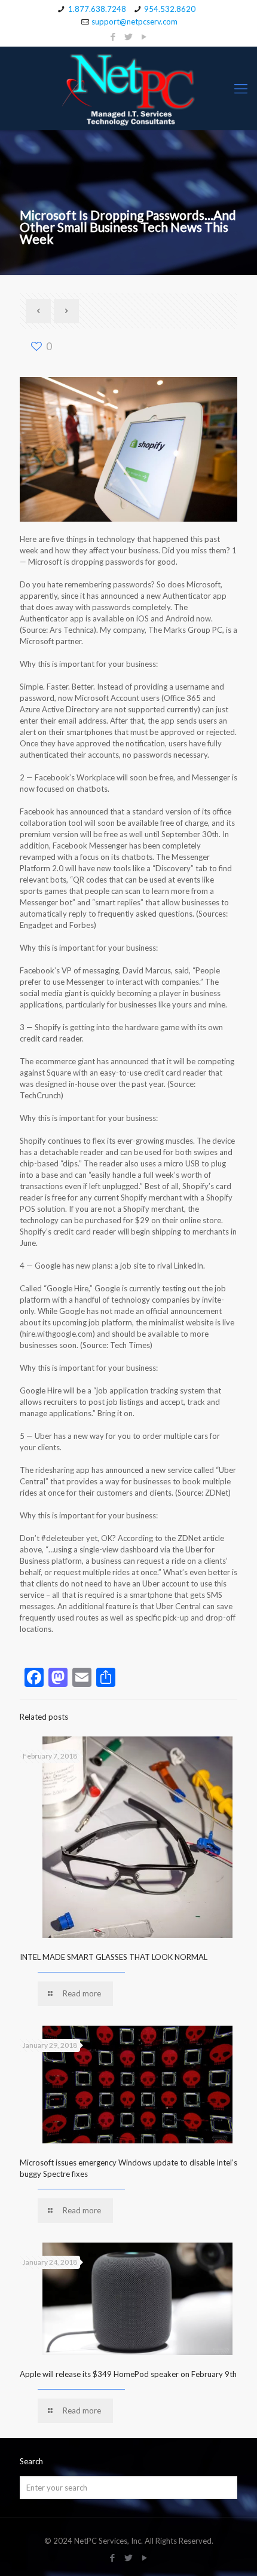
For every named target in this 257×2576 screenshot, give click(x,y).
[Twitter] (129, 36)
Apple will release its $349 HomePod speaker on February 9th (128, 2374)
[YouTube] (144, 36)
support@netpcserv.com (134, 22)
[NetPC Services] (128, 88)
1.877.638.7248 (97, 9)
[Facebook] (113, 36)
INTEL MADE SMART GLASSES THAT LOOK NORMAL (114, 1957)
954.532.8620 (170, 9)
